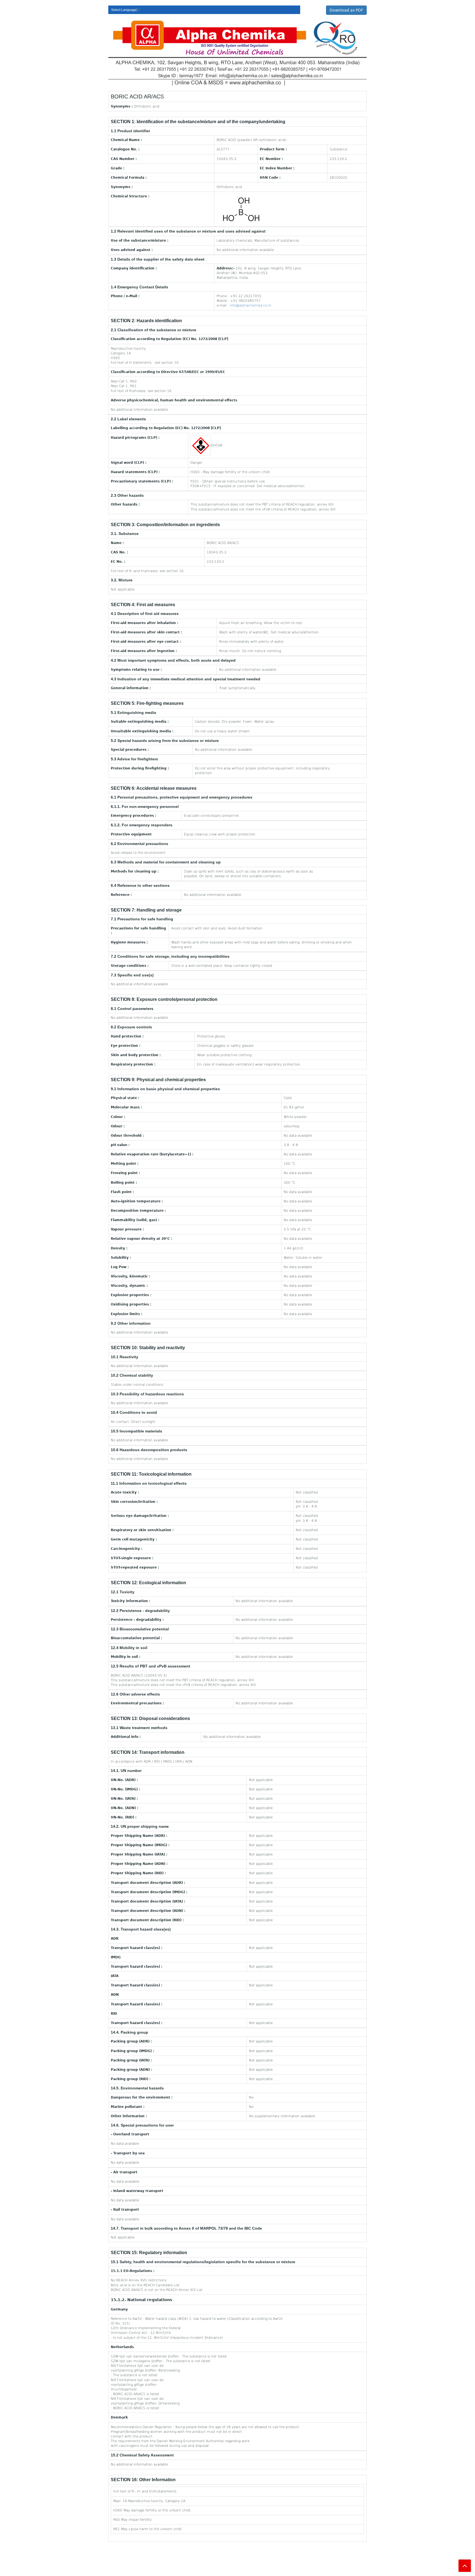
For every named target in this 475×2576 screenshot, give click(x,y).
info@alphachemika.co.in (251, 305)
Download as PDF (346, 10)
